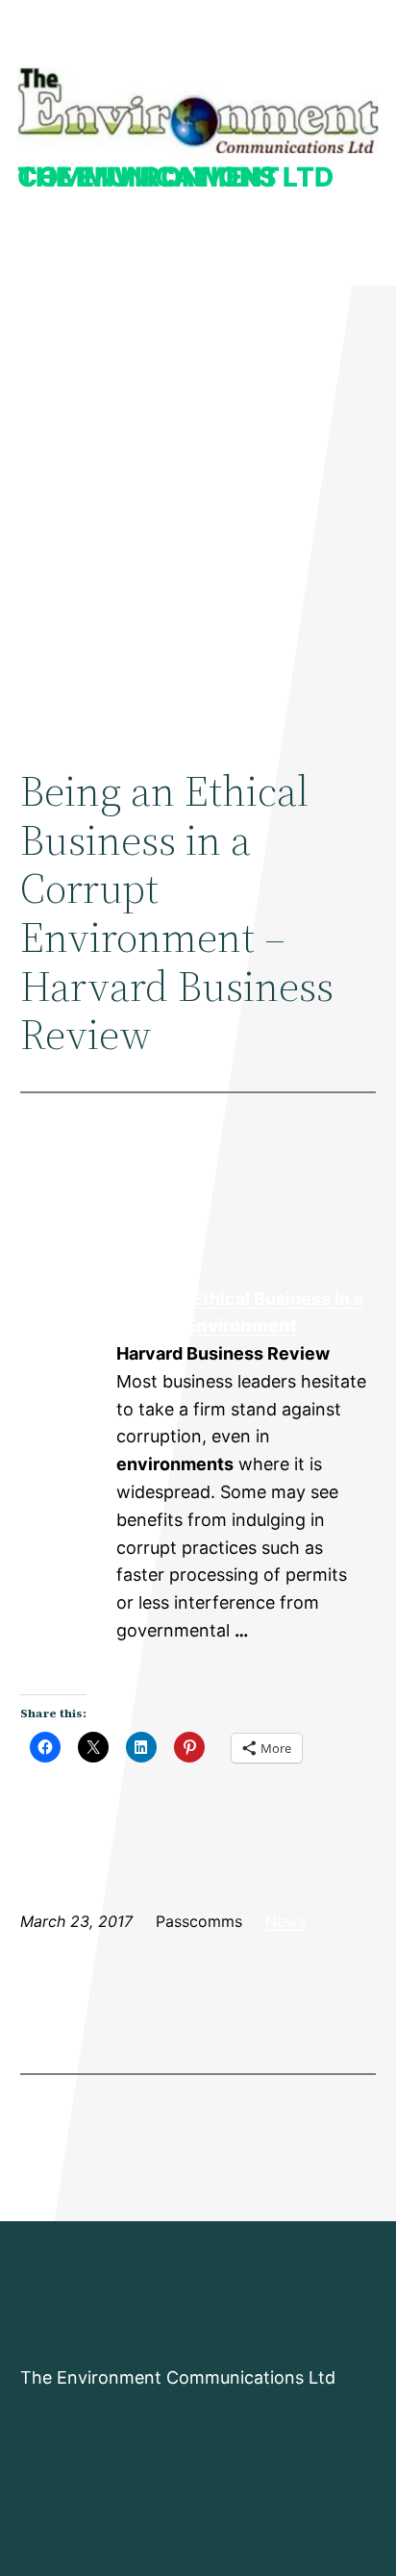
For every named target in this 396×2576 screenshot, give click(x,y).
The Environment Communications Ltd (175, 177)
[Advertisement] (198, 507)
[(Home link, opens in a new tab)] (198, 111)
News (285, 1921)
